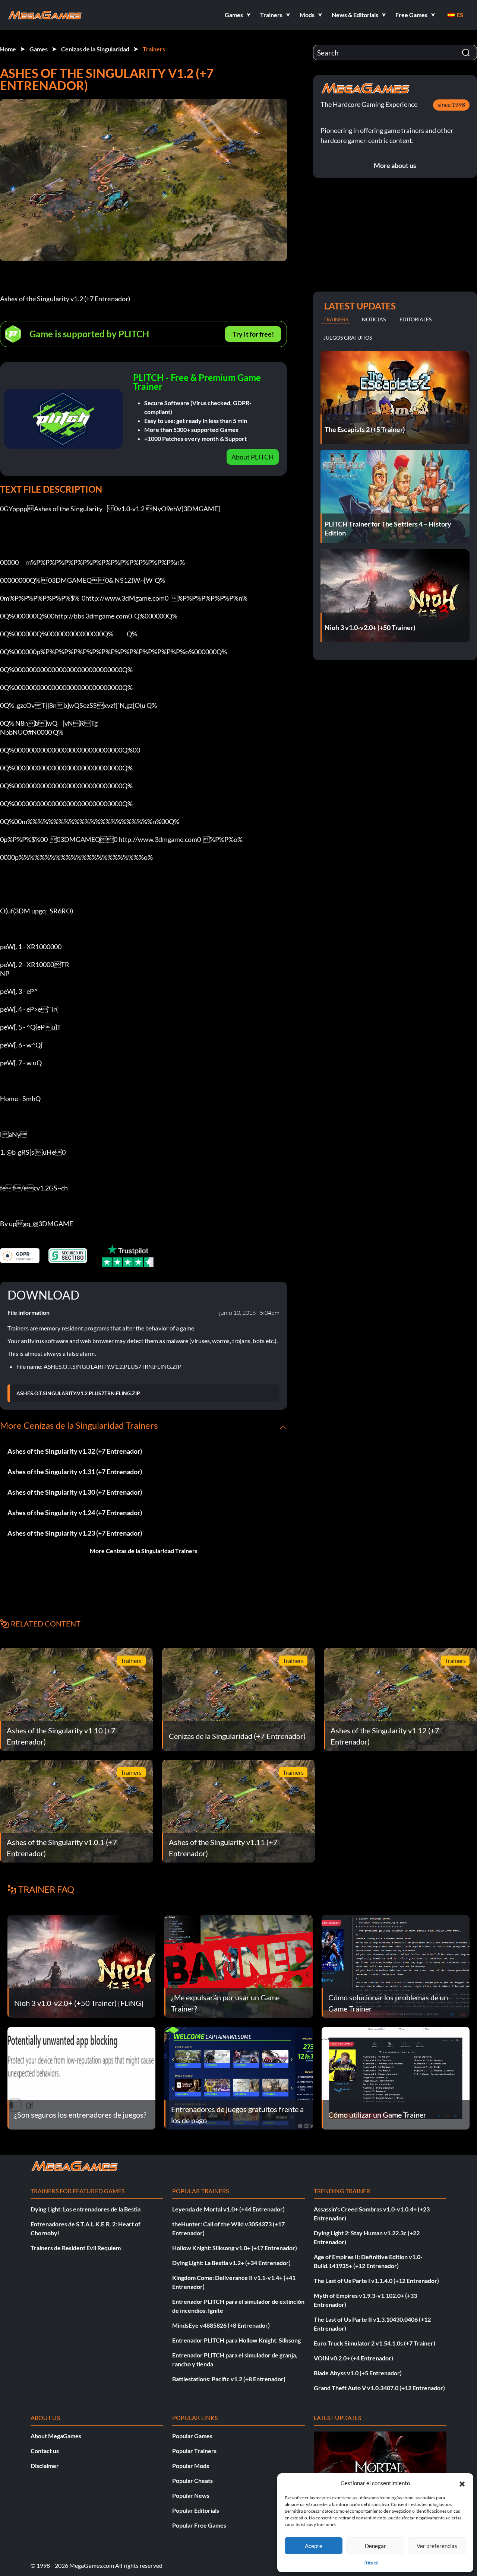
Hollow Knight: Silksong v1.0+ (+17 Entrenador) (235, 2248)
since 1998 (451, 104)
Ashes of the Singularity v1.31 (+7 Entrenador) (75, 1472)
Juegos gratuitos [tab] (348, 338)
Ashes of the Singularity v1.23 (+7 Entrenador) (75, 1533)
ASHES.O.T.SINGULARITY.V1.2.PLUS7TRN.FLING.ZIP (78, 1393)
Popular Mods (191, 2466)
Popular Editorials (196, 2510)
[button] (462, 2483)
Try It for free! (253, 334)
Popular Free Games (199, 2525)
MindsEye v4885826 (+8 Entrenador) (221, 2325)
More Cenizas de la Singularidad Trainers (144, 1551)
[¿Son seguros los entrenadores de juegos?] (81, 2077)
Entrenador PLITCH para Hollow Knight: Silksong (236, 2340)
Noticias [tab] (374, 319)
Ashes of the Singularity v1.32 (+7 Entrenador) (75, 1451)
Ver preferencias (437, 2546)
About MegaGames (56, 2436)
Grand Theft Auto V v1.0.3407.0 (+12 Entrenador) (379, 2388)
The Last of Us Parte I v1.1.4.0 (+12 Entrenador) (376, 2281)
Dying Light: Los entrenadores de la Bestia (86, 2209)
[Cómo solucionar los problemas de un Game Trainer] (396, 1966)
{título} (372, 2563)
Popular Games (192, 2436)
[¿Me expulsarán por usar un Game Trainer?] (238, 1966)
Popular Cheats (192, 2480)
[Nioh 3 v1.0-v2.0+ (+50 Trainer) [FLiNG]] (81, 1966)
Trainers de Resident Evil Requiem (76, 2248)
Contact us (45, 2451)
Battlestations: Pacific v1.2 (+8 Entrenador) (229, 2379)
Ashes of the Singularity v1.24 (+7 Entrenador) (75, 1513)
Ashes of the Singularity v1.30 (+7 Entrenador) (75, 1492)
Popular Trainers (194, 2451)
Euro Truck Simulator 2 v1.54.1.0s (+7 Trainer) (375, 2343)
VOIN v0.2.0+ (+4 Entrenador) (353, 2358)
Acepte (314, 2546)
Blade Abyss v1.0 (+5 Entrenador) (358, 2373)
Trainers (154, 49)
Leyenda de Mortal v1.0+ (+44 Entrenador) (228, 2209)
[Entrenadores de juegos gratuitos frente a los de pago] (238, 2077)
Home (8, 49)
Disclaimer (45, 2466)
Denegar (375, 2546)
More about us (395, 165)
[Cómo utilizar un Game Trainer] (396, 2077)
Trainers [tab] (336, 319)
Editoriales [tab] (416, 319)
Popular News (191, 2495)
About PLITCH (253, 457)
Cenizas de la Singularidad (95, 49)
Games (39, 49)
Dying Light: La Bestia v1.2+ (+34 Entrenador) (231, 2263)
